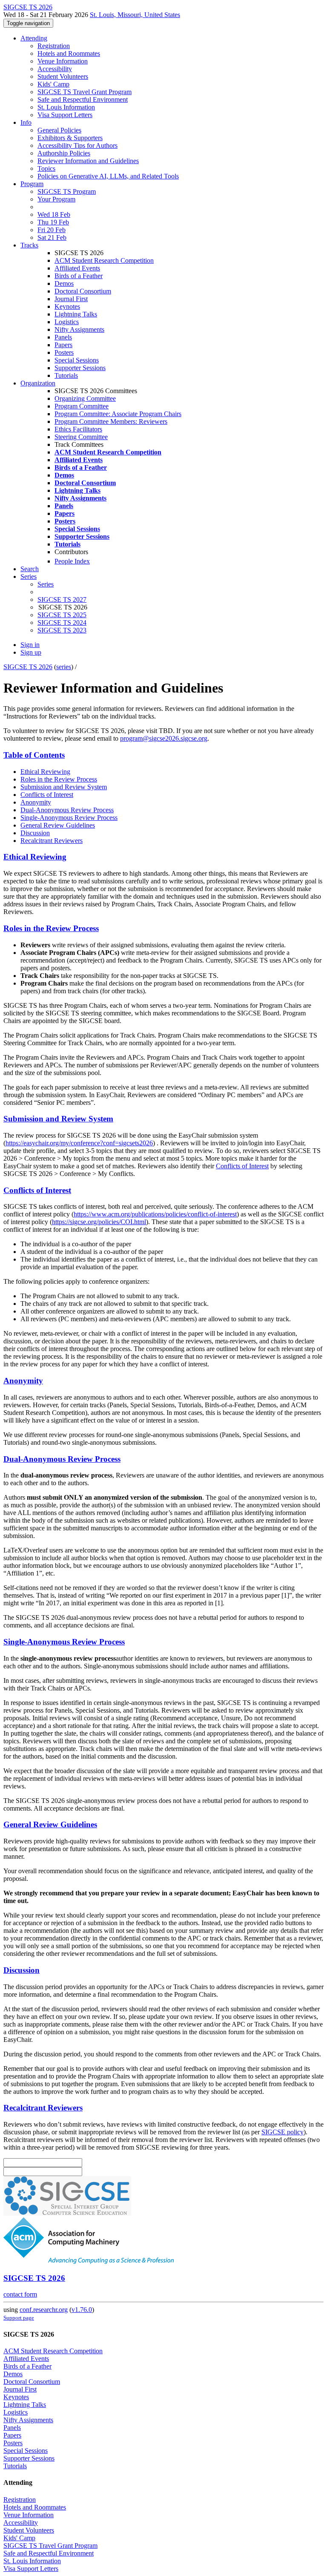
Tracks (29, 245)
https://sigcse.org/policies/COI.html (99, 1222)
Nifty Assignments (79, 329)
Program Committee (82, 406)
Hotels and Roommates (69, 53)
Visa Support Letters (65, 115)
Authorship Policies (64, 153)
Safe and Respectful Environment (83, 99)
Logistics (67, 322)
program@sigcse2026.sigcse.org (164, 738)
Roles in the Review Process (59, 779)
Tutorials (66, 375)
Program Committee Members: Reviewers (111, 421)
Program (32, 184)
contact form (20, 2294)
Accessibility (55, 69)
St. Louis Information (66, 107)
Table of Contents (34, 755)
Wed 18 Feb (54, 214)
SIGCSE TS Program (67, 191)
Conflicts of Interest (47, 795)
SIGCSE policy (283, 2132)
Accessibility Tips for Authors (77, 145)
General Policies (59, 130)
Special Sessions (77, 360)
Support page (19, 2318)
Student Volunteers (63, 76)
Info (26, 122)
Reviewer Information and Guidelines (88, 161)
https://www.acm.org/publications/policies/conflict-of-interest (155, 1214)
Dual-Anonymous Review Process (67, 810)
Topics (46, 168)
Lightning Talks (76, 314)
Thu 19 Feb (53, 222)
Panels (63, 337)
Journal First (71, 299)
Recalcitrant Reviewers (52, 841)
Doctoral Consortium (83, 291)
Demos (64, 283)
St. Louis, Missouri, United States (135, 15)
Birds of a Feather (79, 276)
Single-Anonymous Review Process (69, 818)
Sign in (30, 645)
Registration (54, 46)
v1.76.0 (82, 2310)
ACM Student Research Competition (104, 260)
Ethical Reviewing (45, 772)
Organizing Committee (85, 398)
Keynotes (67, 306)
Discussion (35, 833)
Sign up (31, 652)
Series (46, 584)
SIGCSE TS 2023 (62, 630)
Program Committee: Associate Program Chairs (118, 414)
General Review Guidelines (58, 825)
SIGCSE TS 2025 (62, 615)
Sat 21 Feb (52, 237)
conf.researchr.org (44, 2310)
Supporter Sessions (80, 368)
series (64, 667)
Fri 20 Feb (52, 230)
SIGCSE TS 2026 (28, 667)
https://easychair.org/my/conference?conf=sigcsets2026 (79, 1143)
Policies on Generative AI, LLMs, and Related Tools (108, 176)
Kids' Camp (53, 84)
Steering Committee (81, 437)
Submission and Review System (64, 787)
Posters (64, 352)
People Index (72, 561)
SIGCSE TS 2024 (62, 622)
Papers (63, 345)
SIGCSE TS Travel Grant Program (85, 92)
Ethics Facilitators (78, 429)
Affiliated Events (77, 268)
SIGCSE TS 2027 (62, 599)
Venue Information (63, 61)
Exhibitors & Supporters (70, 138)
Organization (38, 383)
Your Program (56, 199)
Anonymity (36, 802)
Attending (34, 38)
